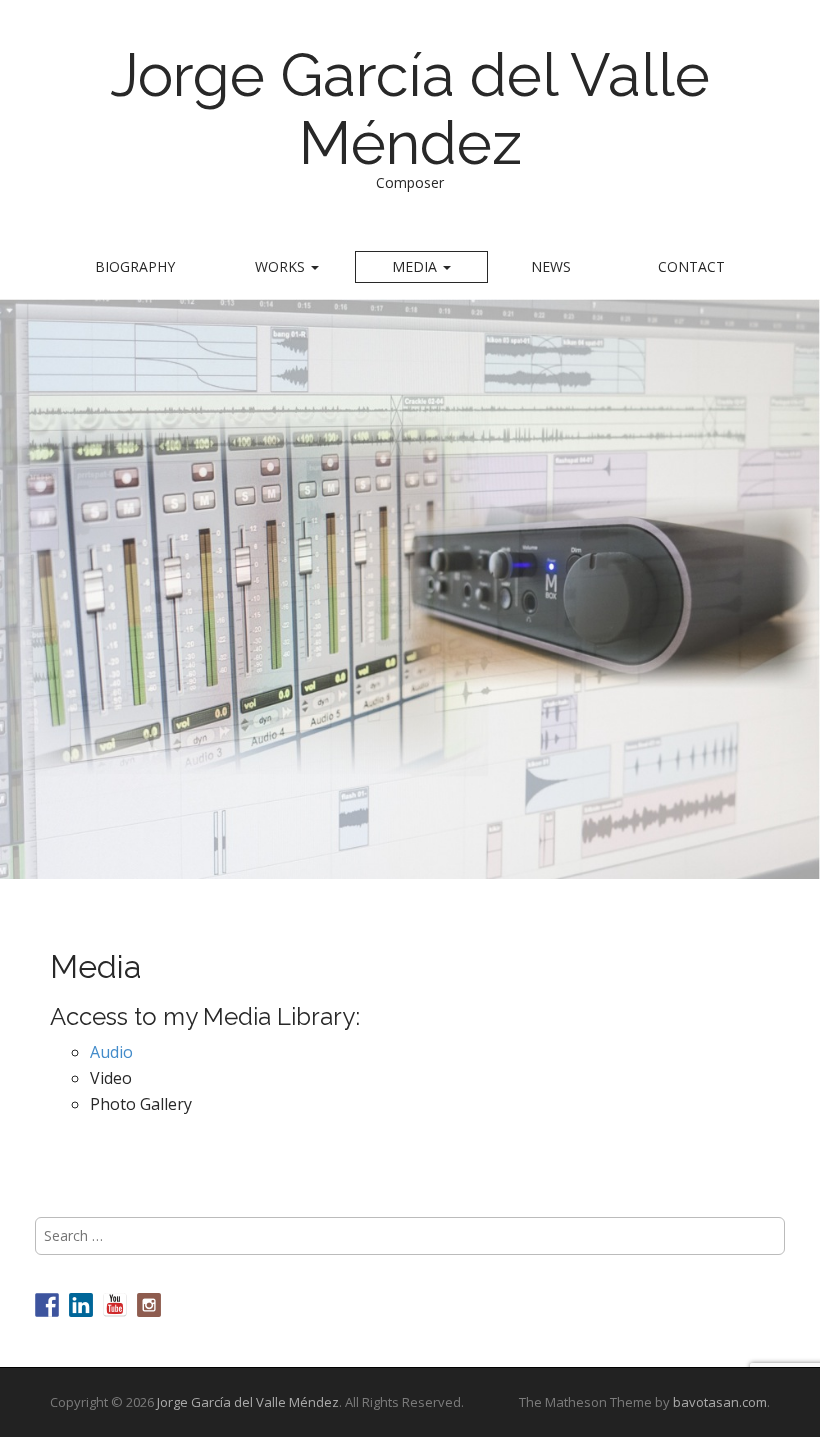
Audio (111, 1052)
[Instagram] (149, 1305)
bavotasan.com (720, 1402)
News (551, 266)
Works (282, 266)
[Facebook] (47, 1305)
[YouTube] (115, 1305)
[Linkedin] (81, 1305)
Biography (135, 266)
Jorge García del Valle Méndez (410, 109)
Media (416, 266)
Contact (691, 266)
